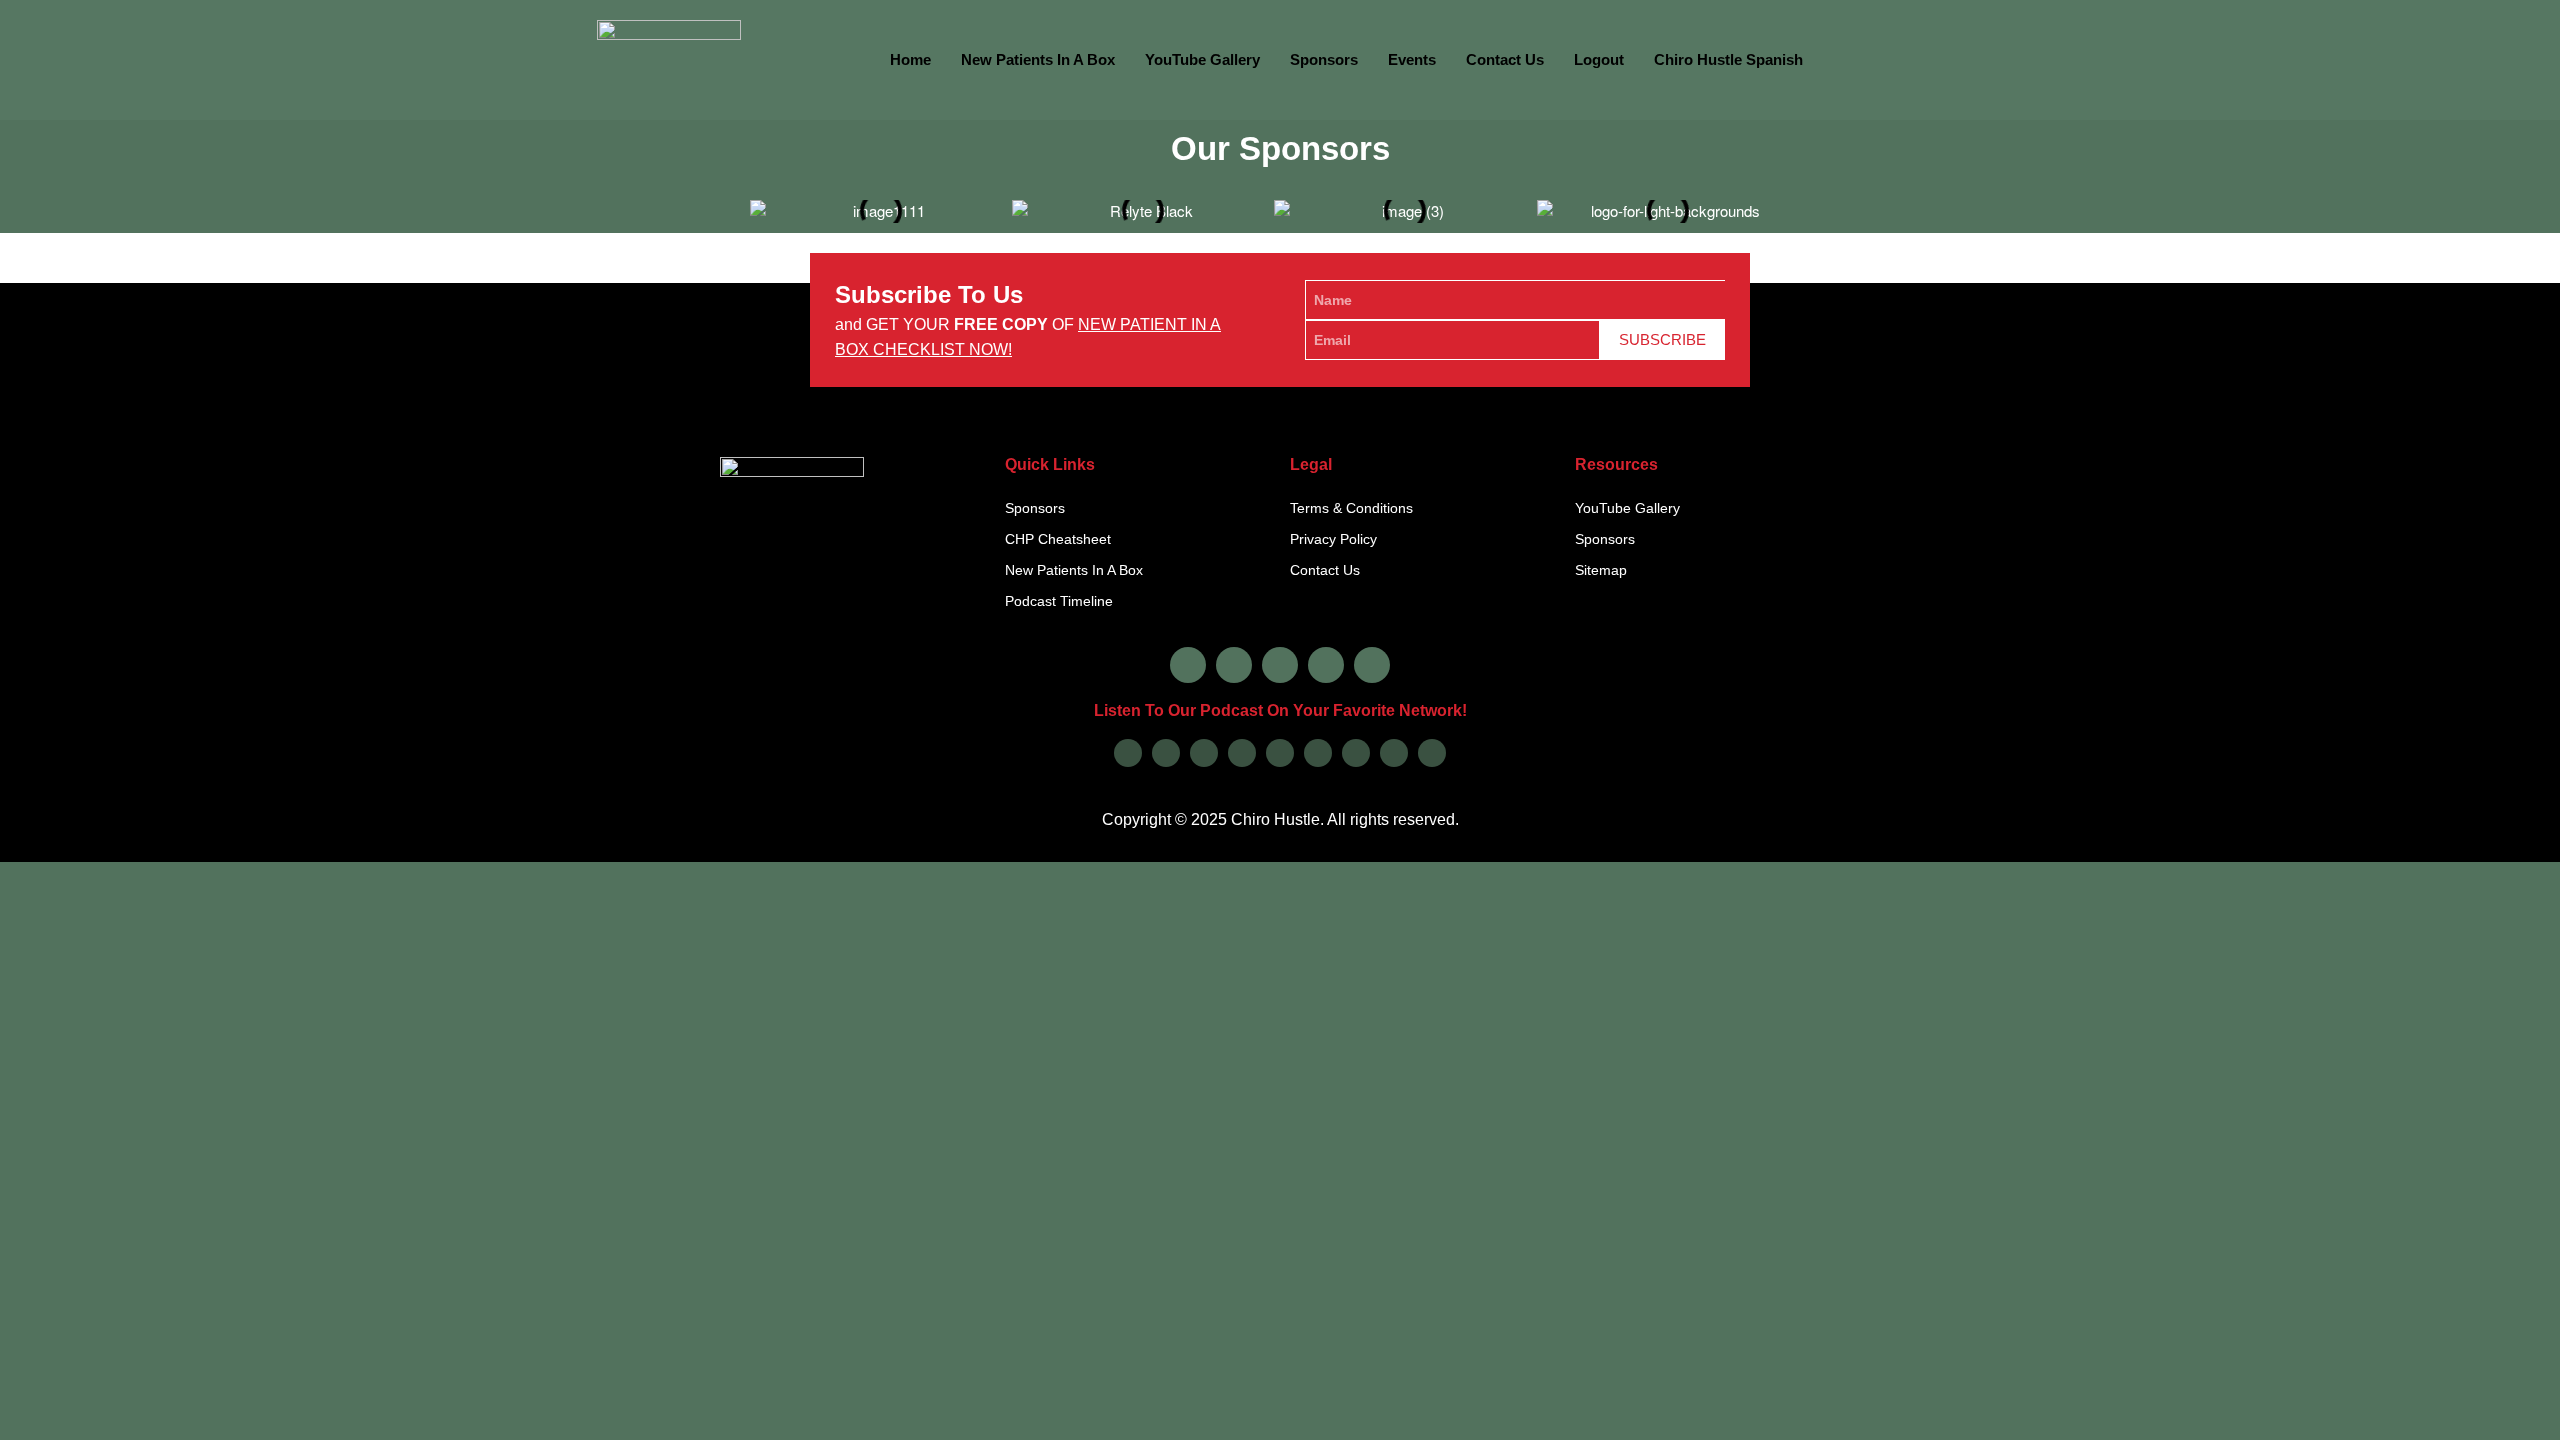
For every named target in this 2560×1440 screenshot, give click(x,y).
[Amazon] (1242, 753)
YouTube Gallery (1202, 59)
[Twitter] (1280, 665)
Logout (1599, 59)
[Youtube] (1326, 665)
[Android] (1280, 753)
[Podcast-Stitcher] (1356, 753)
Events (1412, 59)
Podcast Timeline (1059, 601)
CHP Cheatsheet (1058, 539)
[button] (732, 204)
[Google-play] (1166, 753)
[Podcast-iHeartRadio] (1318, 753)
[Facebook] (1188, 665)
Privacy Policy (1333, 539)
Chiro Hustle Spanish (1728, 59)
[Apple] (1128, 753)
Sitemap (1601, 570)
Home (910, 59)
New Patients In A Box (1038, 59)
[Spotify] (1204, 753)
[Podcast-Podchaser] (1394, 753)
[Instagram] (1234, 665)
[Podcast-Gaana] (1432, 753)
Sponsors (1324, 59)
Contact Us (1505, 59)
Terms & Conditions (1351, 508)
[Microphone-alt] (1372, 665)
